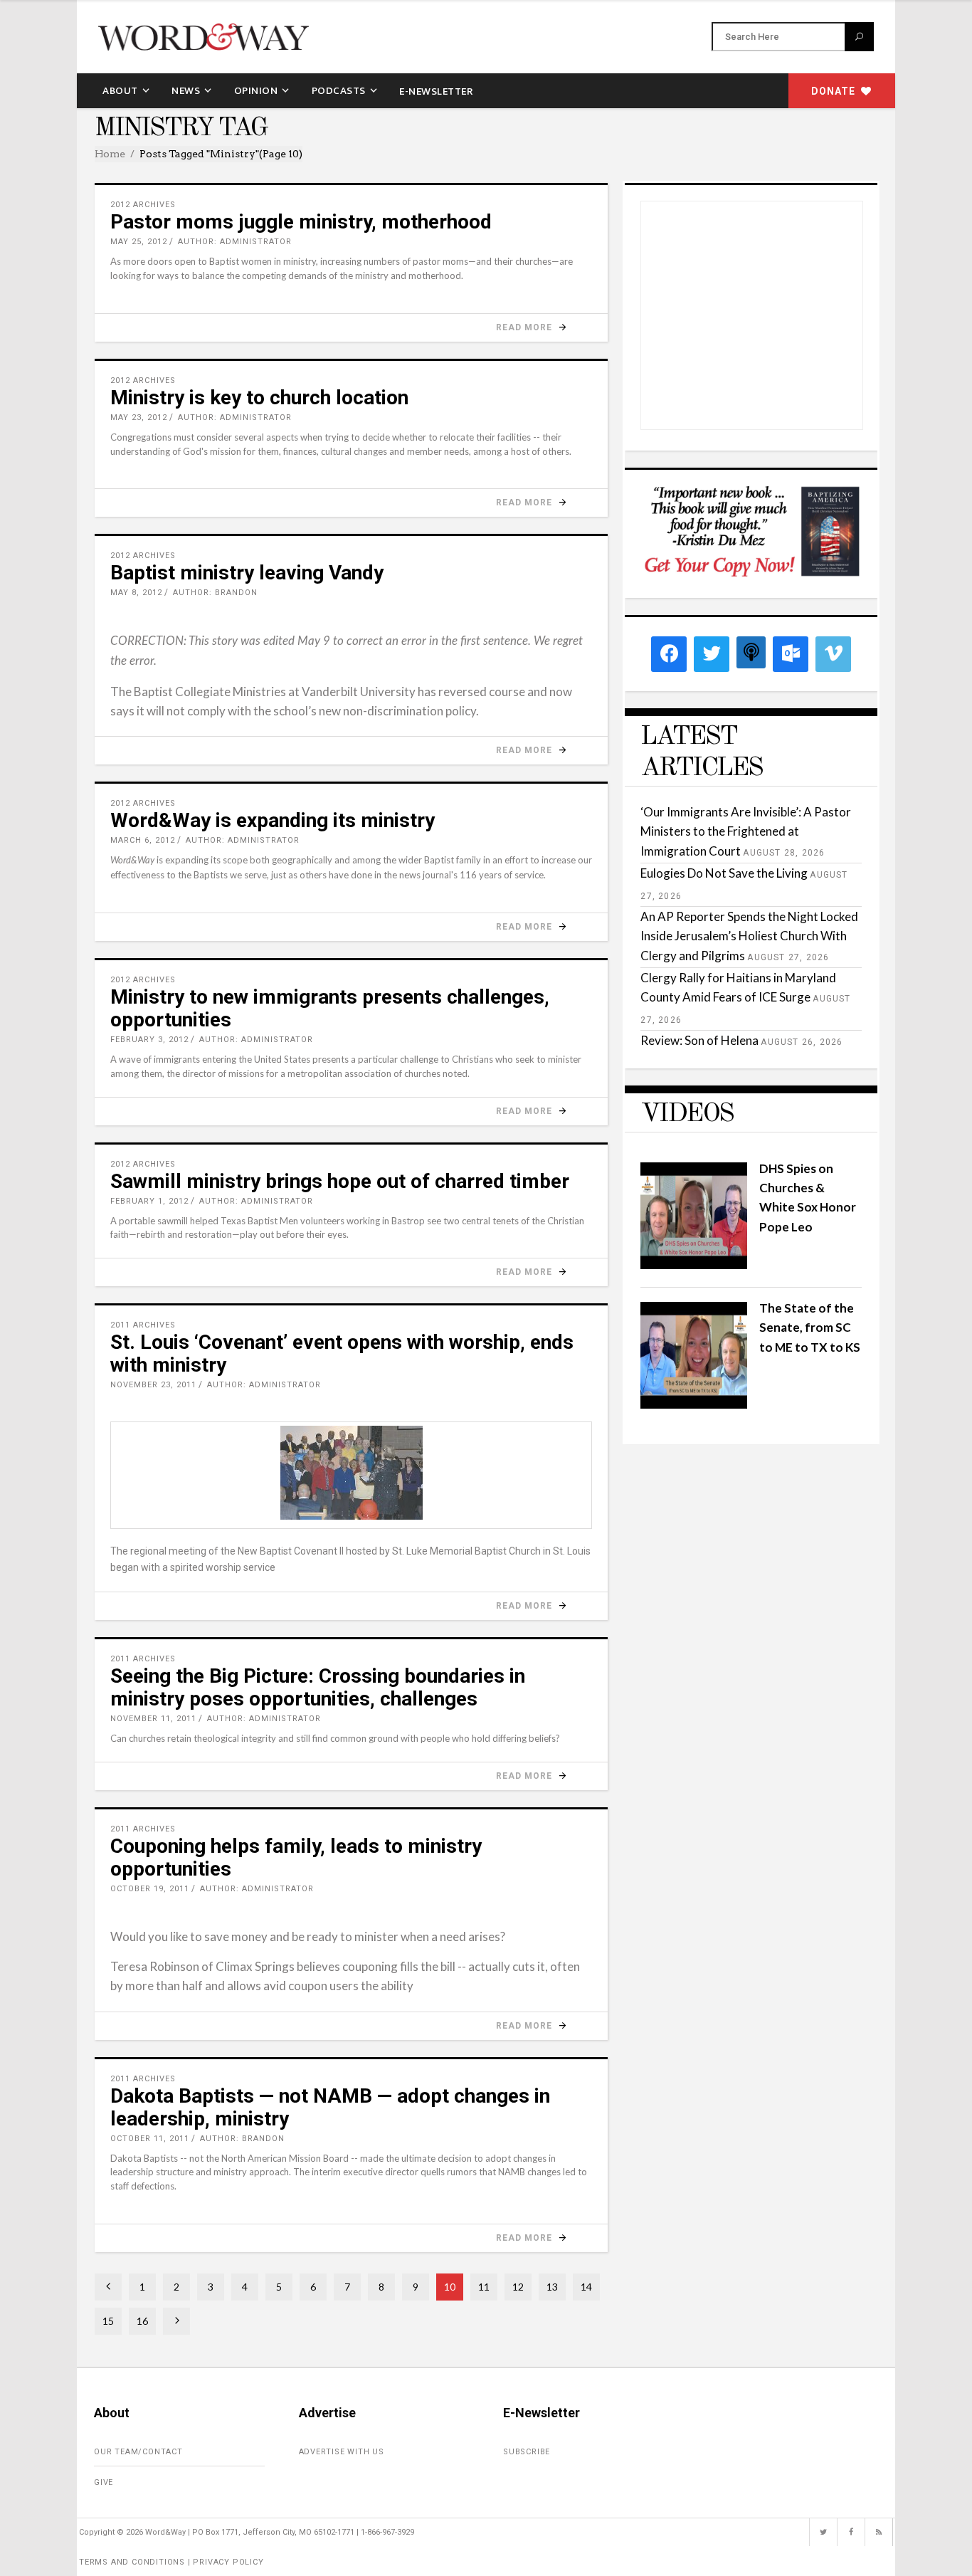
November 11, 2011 (153, 1719)
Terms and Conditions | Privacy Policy (171, 2562)
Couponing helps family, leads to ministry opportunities (296, 1857)
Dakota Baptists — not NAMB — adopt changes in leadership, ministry (330, 2107)
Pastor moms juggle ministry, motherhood (301, 222)
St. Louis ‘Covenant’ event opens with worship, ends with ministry (342, 1353)
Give (104, 2482)
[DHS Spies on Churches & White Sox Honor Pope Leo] (694, 1265)
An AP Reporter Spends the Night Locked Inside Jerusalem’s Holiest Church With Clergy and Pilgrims (749, 936)
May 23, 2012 (139, 417)
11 (484, 2287)
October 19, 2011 (150, 1889)
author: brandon (215, 593)
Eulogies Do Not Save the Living (724, 873)
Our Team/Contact (138, 2452)
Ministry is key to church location (259, 398)
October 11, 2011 (150, 2139)
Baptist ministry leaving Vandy (247, 573)
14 (586, 2287)
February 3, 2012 (149, 1040)
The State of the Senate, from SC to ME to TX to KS (810, 1327)
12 (518, 2287)
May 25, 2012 (139, 242)
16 (142, 2321)
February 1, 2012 (149, 1201)
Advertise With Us (342, 2452)
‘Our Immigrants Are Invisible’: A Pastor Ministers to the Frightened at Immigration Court (746, 831)
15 (108, 2321)
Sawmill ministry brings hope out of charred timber (340, 1181)
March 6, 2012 (143, 840)
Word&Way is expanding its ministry (273, 820)
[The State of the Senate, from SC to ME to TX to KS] (694, 1404)
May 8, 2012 (136, 593)
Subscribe (527, 2452)
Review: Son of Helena (699, 1040)
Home (110, 154)
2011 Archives (143, 1325)
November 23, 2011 (153, 1385)
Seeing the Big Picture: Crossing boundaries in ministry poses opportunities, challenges (318, 1687)
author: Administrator (235, 242)
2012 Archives (143, 205)
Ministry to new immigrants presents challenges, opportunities (330, 1008)
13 (552, 2287)
